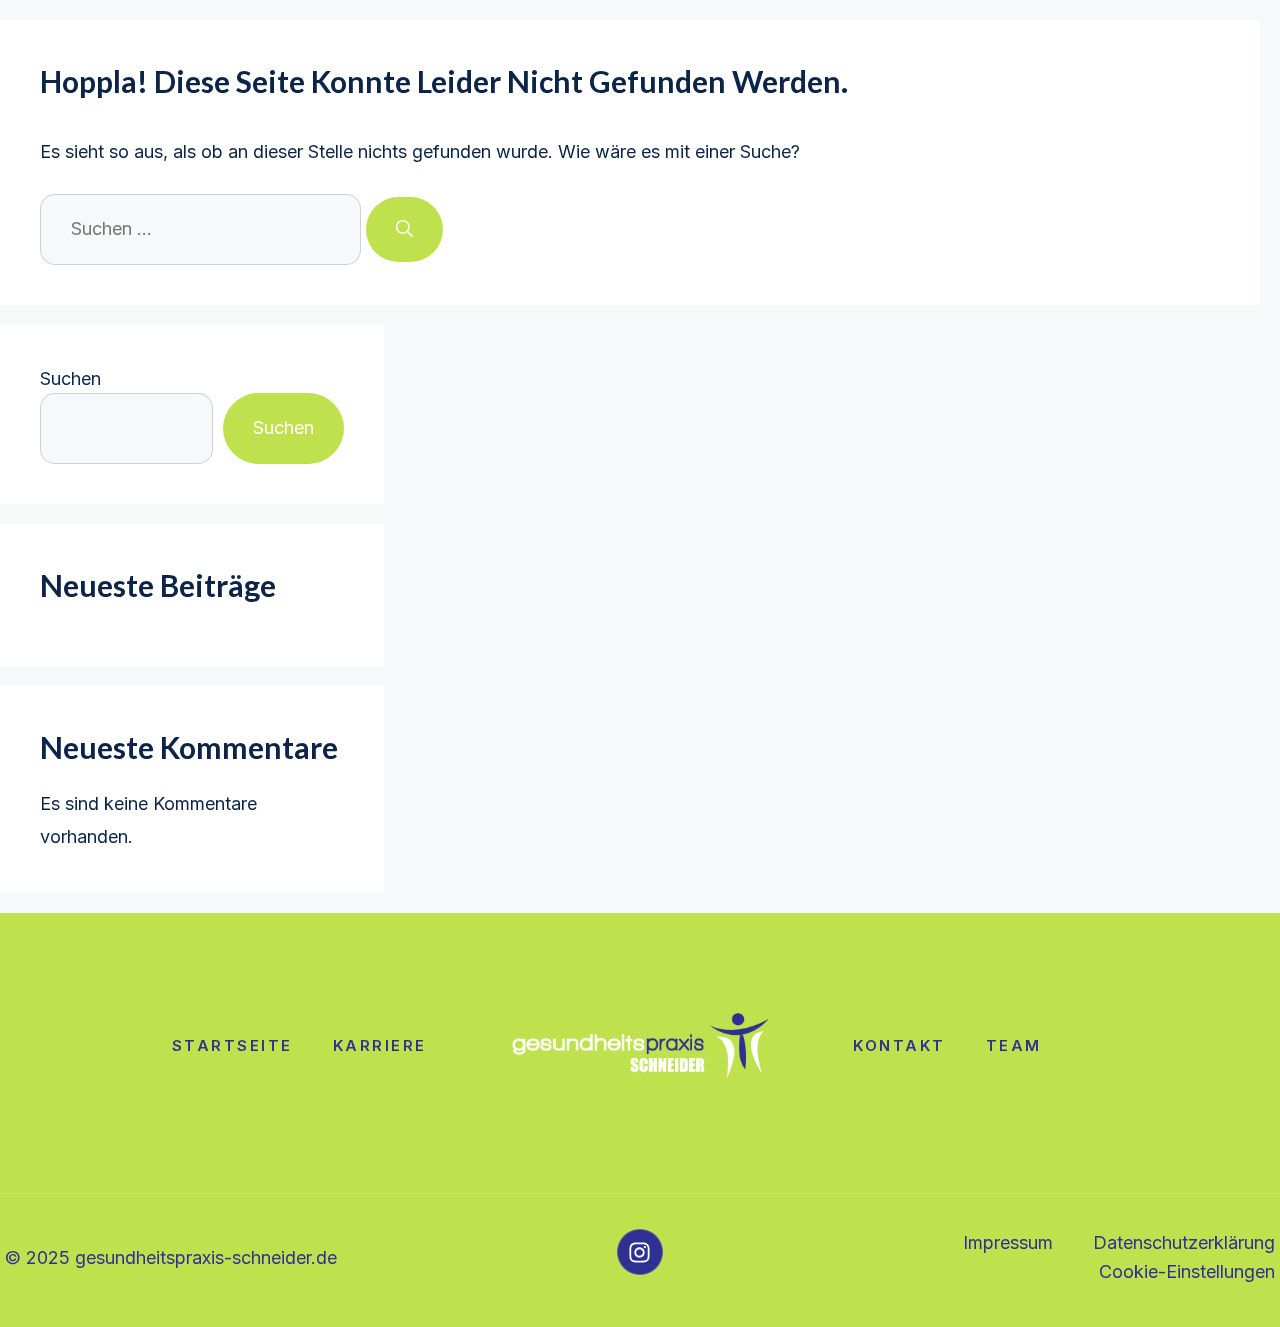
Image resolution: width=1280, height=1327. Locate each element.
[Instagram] (640, 1252)
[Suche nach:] (203, 228)
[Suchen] (404, 230)
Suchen (70, 378)
